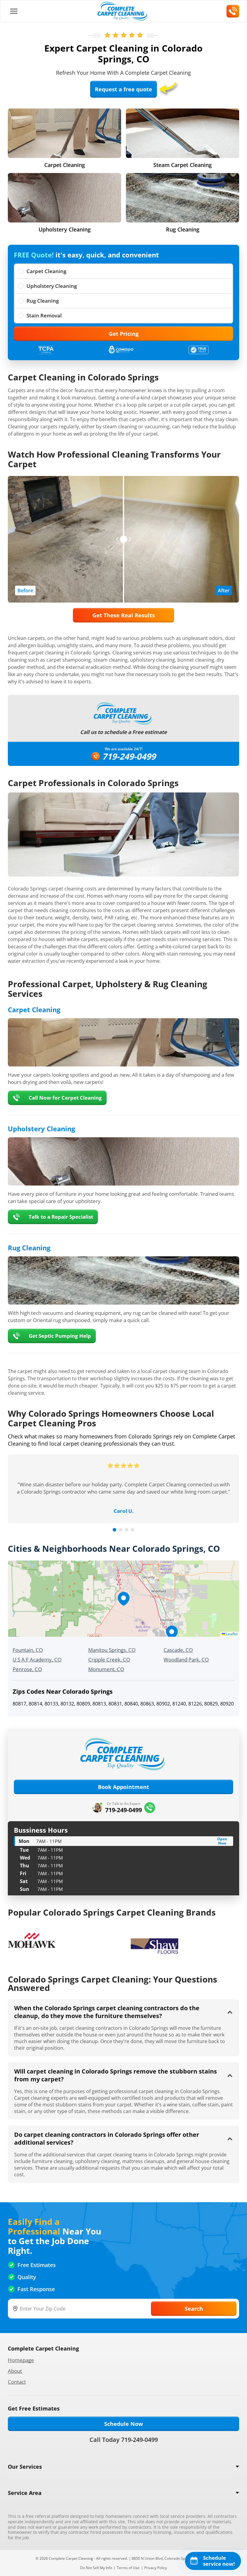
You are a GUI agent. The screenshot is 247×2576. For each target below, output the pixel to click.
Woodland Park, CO (186, 1660)
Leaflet (231, 1634)
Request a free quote (123, 89)
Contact (17, 2382)
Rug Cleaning (43, 301)
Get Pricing (124, 334)
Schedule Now (123, 2424)
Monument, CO (106, 1669)
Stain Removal (44, 315)
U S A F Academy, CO (37, 1660)
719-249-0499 (129, 756)
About (15, 2371)
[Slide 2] (120, 1530)
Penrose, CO (27, 1669)
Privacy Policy (156, 2568)
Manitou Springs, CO (112, 1650)
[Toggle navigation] (14, 11)
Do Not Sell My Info (96, 2568)
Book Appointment (123, 1787)
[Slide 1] (114, 1530)
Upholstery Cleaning (52, 286)
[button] (123, 1599)
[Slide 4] (133, 1530)
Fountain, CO (28, 1650)
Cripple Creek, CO (109, 1660)
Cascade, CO (178, 1650)
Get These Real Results (124, 615)
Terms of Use (128, 2568)
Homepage (21, 2360)
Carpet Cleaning (46, 271)
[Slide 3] (127, 1530)
